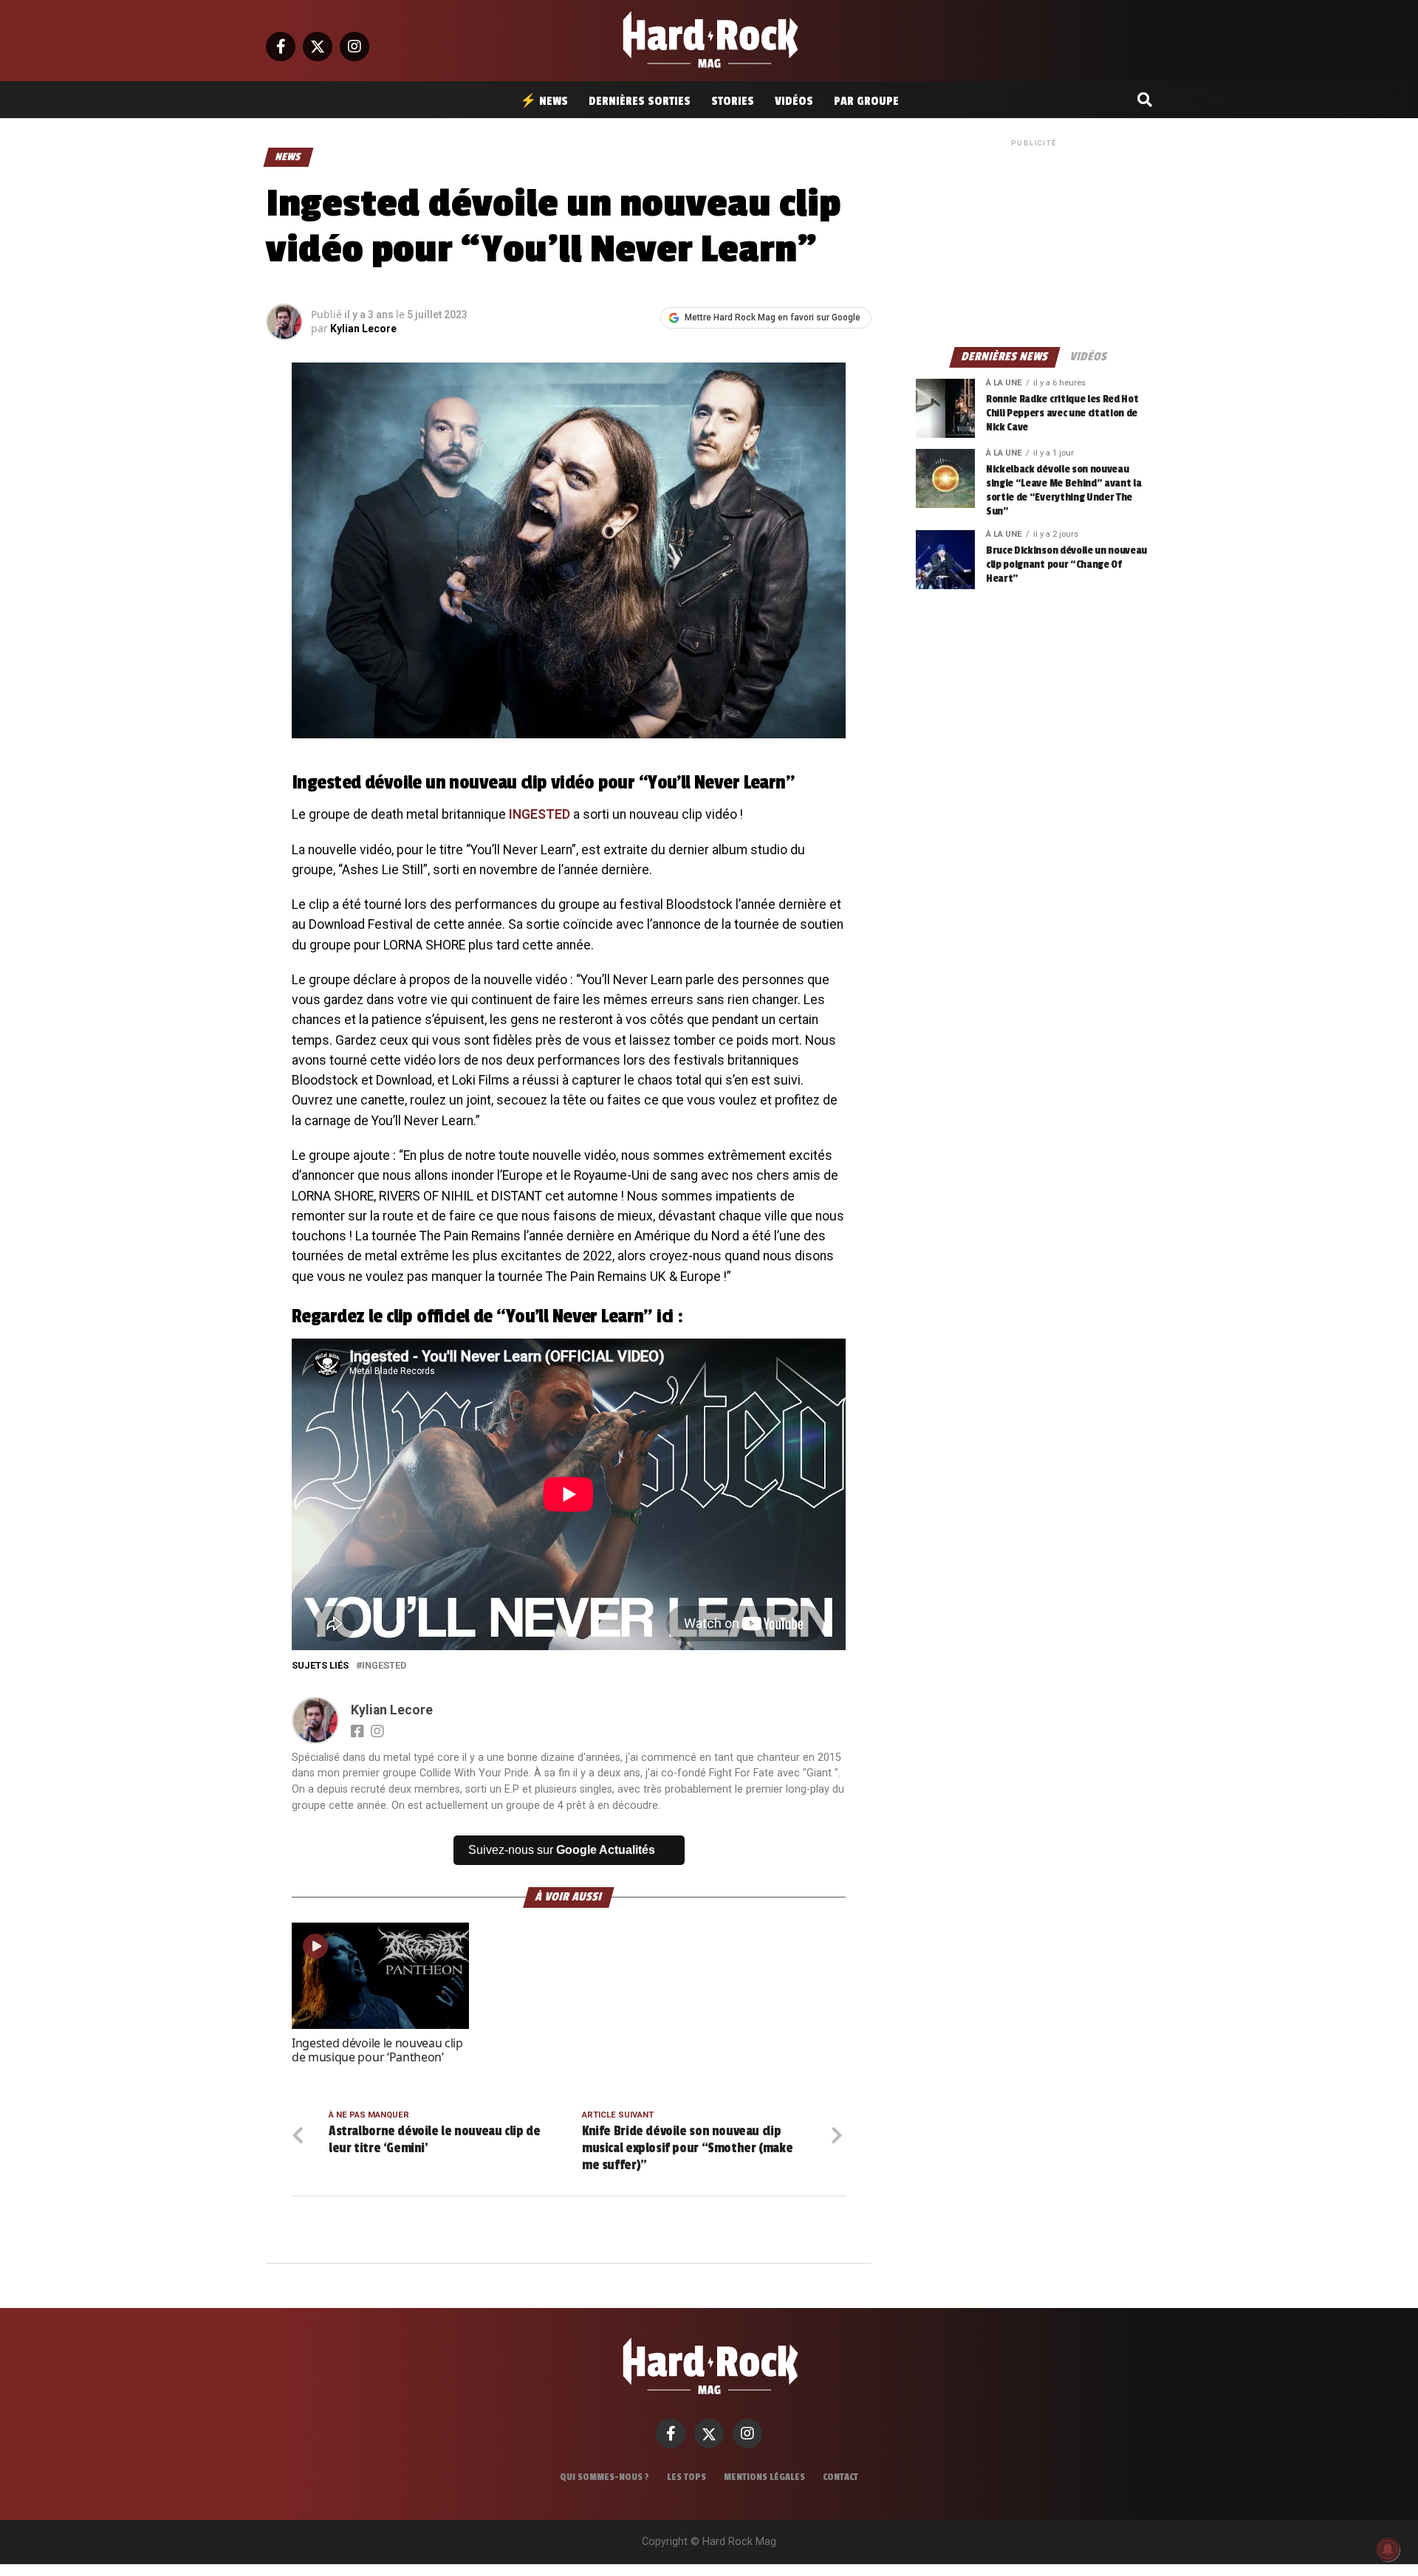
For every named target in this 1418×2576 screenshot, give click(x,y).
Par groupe (866, 101)
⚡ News (544, 101)
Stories (733, 101)
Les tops (686, 2477)
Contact (840, 2477)
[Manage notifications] (1388, 2549)
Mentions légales (764, 2477)
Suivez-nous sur (562, 1850)
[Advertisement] (1034, 242)
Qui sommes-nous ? (604, 2477)
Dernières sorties (640, 101)
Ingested (384, 1666)
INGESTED (540, 814)
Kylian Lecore (363, 329)
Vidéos (794, 101)
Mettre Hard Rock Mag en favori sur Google (773, 317)
